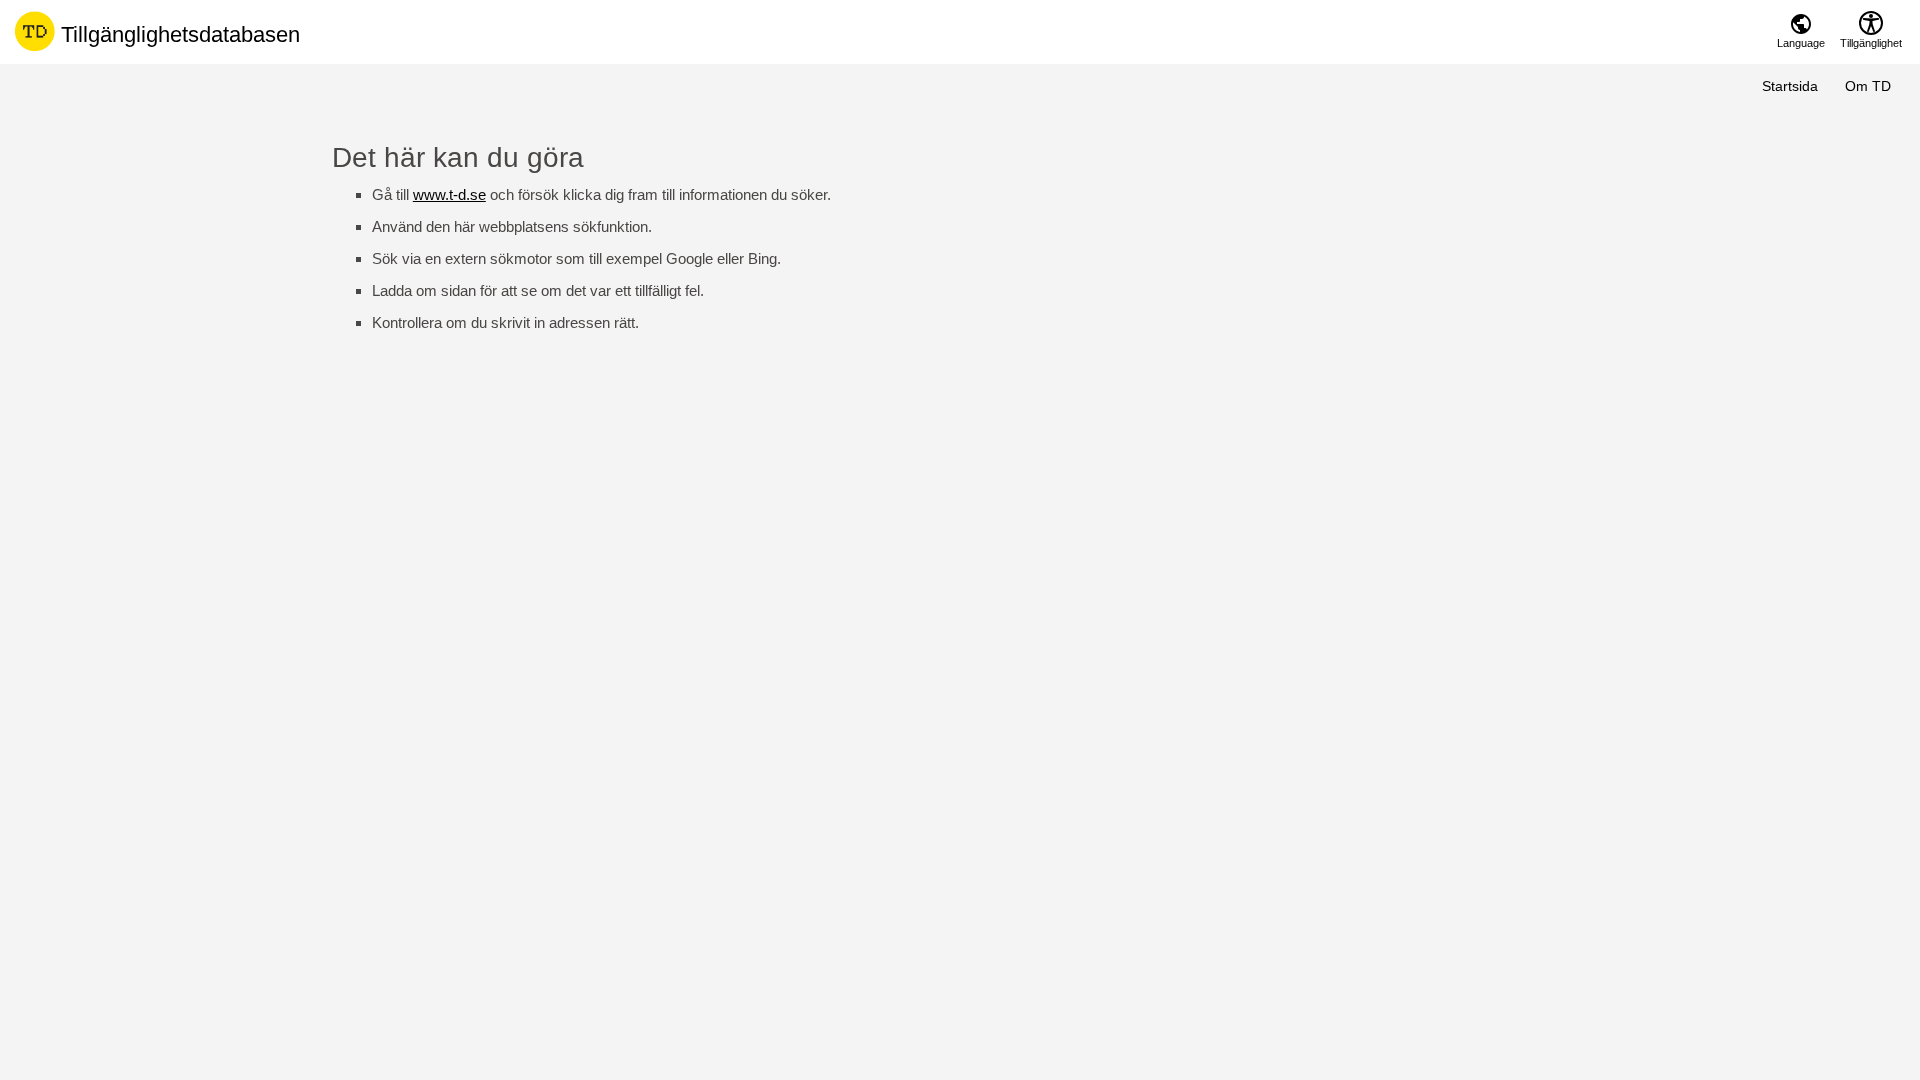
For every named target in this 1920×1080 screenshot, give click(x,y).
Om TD (1868, 86)
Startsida (1790, 86)
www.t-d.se (449, 194)
